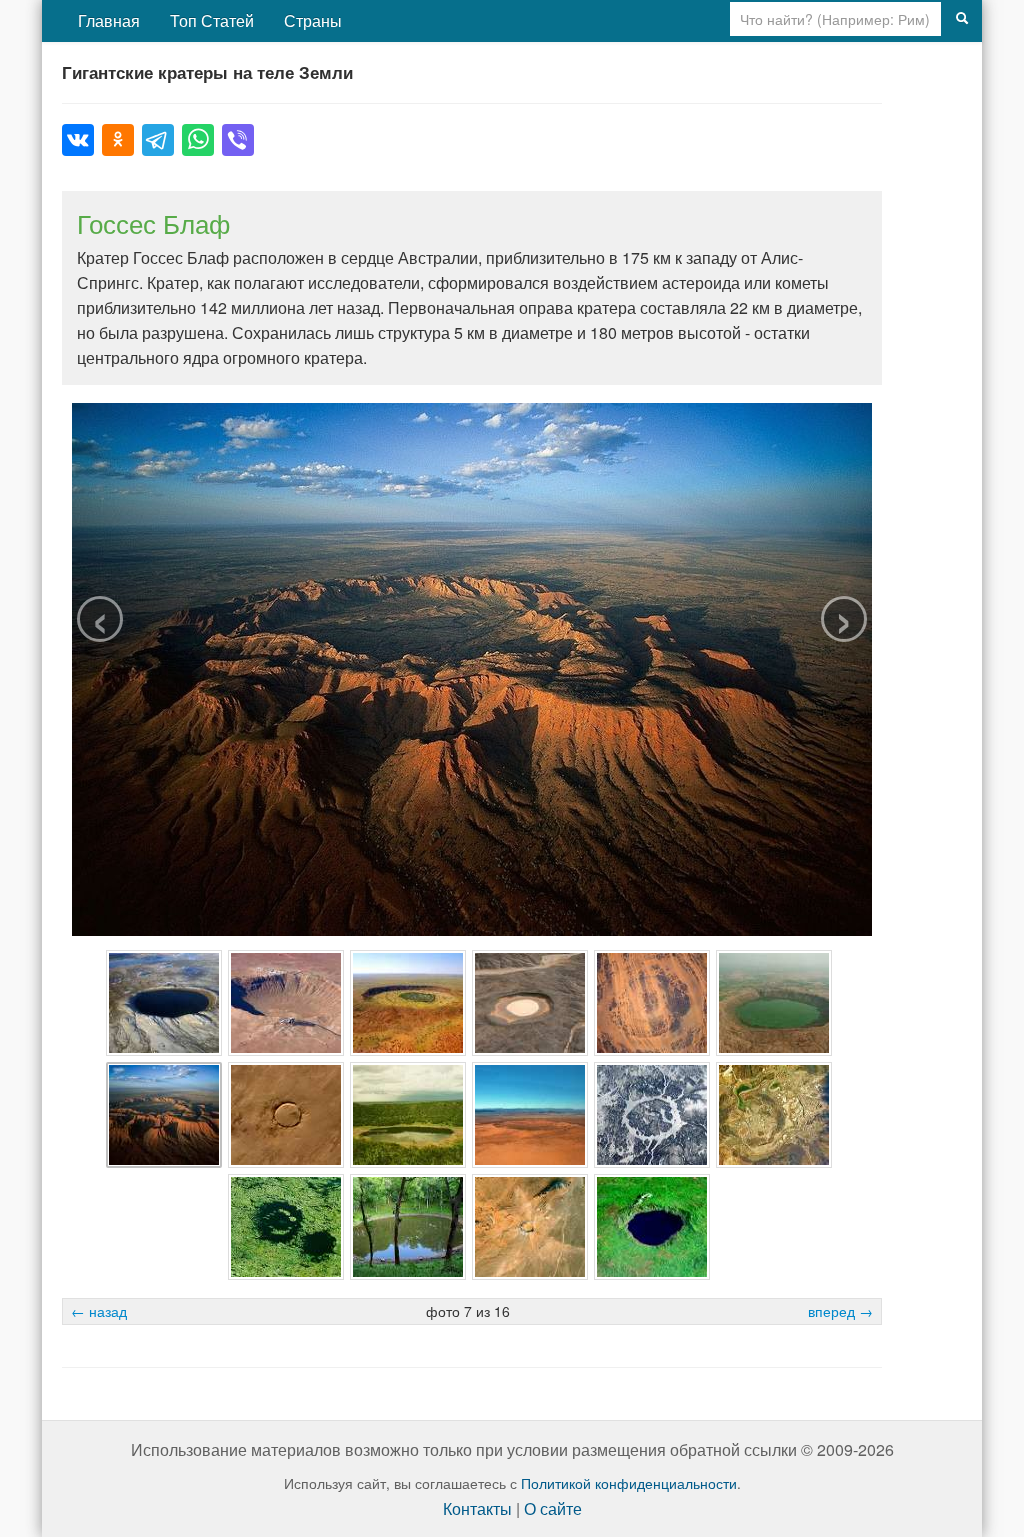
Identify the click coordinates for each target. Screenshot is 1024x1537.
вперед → (840, 1311)
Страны (313, 20)
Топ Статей (212, 20)
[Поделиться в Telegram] (158, 140)
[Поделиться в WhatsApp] (198, 140)
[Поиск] (962, 19)
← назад (99, 1311)
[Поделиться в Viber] (238, 140)
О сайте (553, 1508)
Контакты (477, 1508)
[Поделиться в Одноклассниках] (118, 140)
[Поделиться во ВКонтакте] (78, 140)
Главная (109, 20)
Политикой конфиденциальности (629, 1483)
